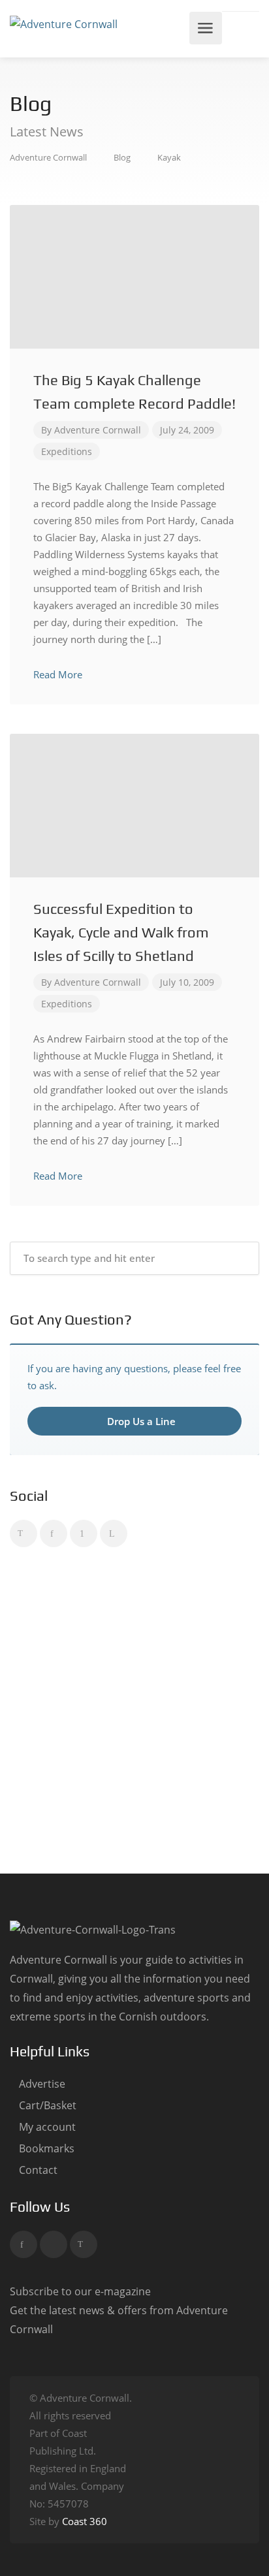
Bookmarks (47, 2149)
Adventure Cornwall (98, 430)
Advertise (42, 2084)
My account (47, 2127)
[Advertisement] (134, 1713)
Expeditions (67, 451)
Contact (38, 2170)
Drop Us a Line (140, 1421)
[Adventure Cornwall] (64, 24)
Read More (59, 674)
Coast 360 (85, 2521)
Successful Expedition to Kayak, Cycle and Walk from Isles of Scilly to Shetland (121, 932)
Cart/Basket (48, 2106)
